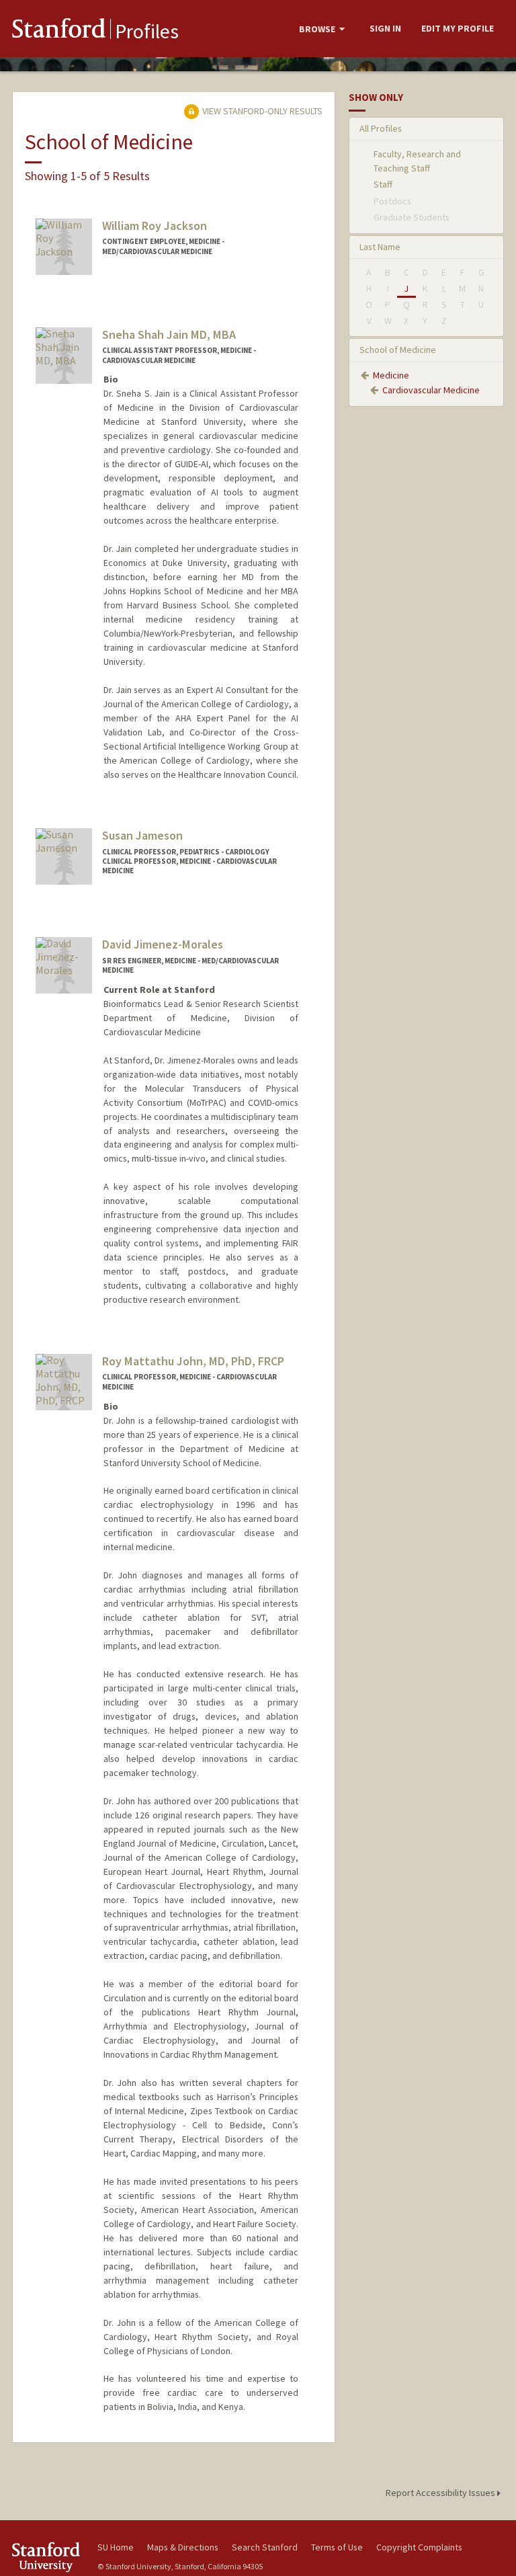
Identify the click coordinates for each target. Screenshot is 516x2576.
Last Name (380, 247)
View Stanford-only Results (261, 111)
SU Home (116, 2547)
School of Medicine (398, 350)
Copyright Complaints (419, 2547)
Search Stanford (265, 2547)
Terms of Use (337, 2547)
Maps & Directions (183, 2547)
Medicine (391, 375)
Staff (383, 184)
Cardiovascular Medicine (431, 390)
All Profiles (381, 128)
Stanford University (47, 2557)
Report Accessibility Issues (441, 2493)
